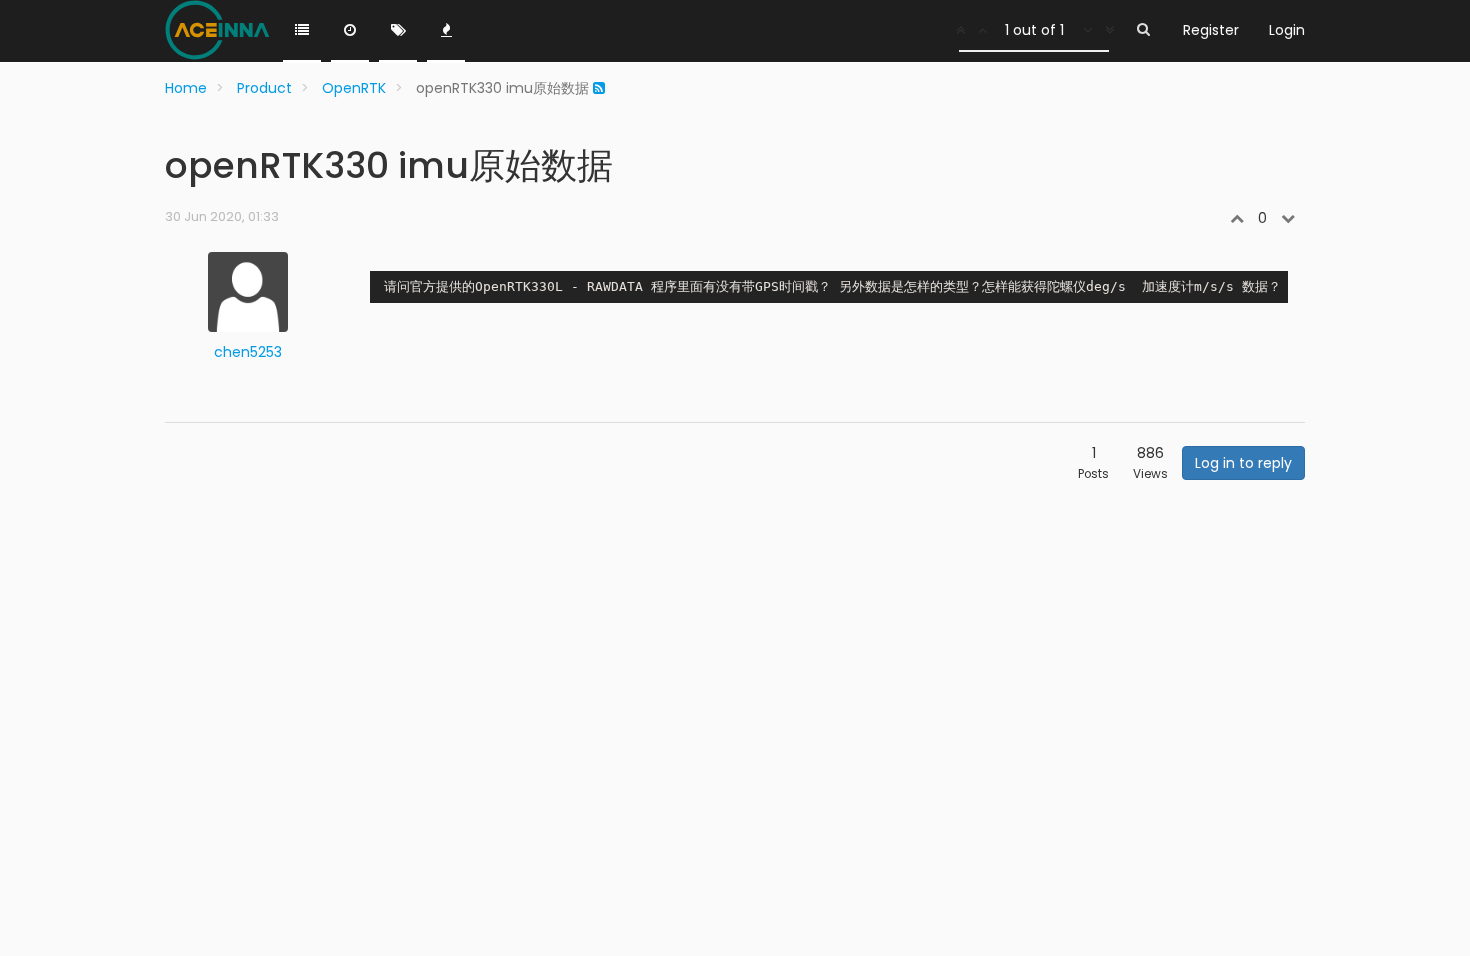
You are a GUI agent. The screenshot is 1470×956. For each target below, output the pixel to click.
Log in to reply (1243, 463)
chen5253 (248, 352)
